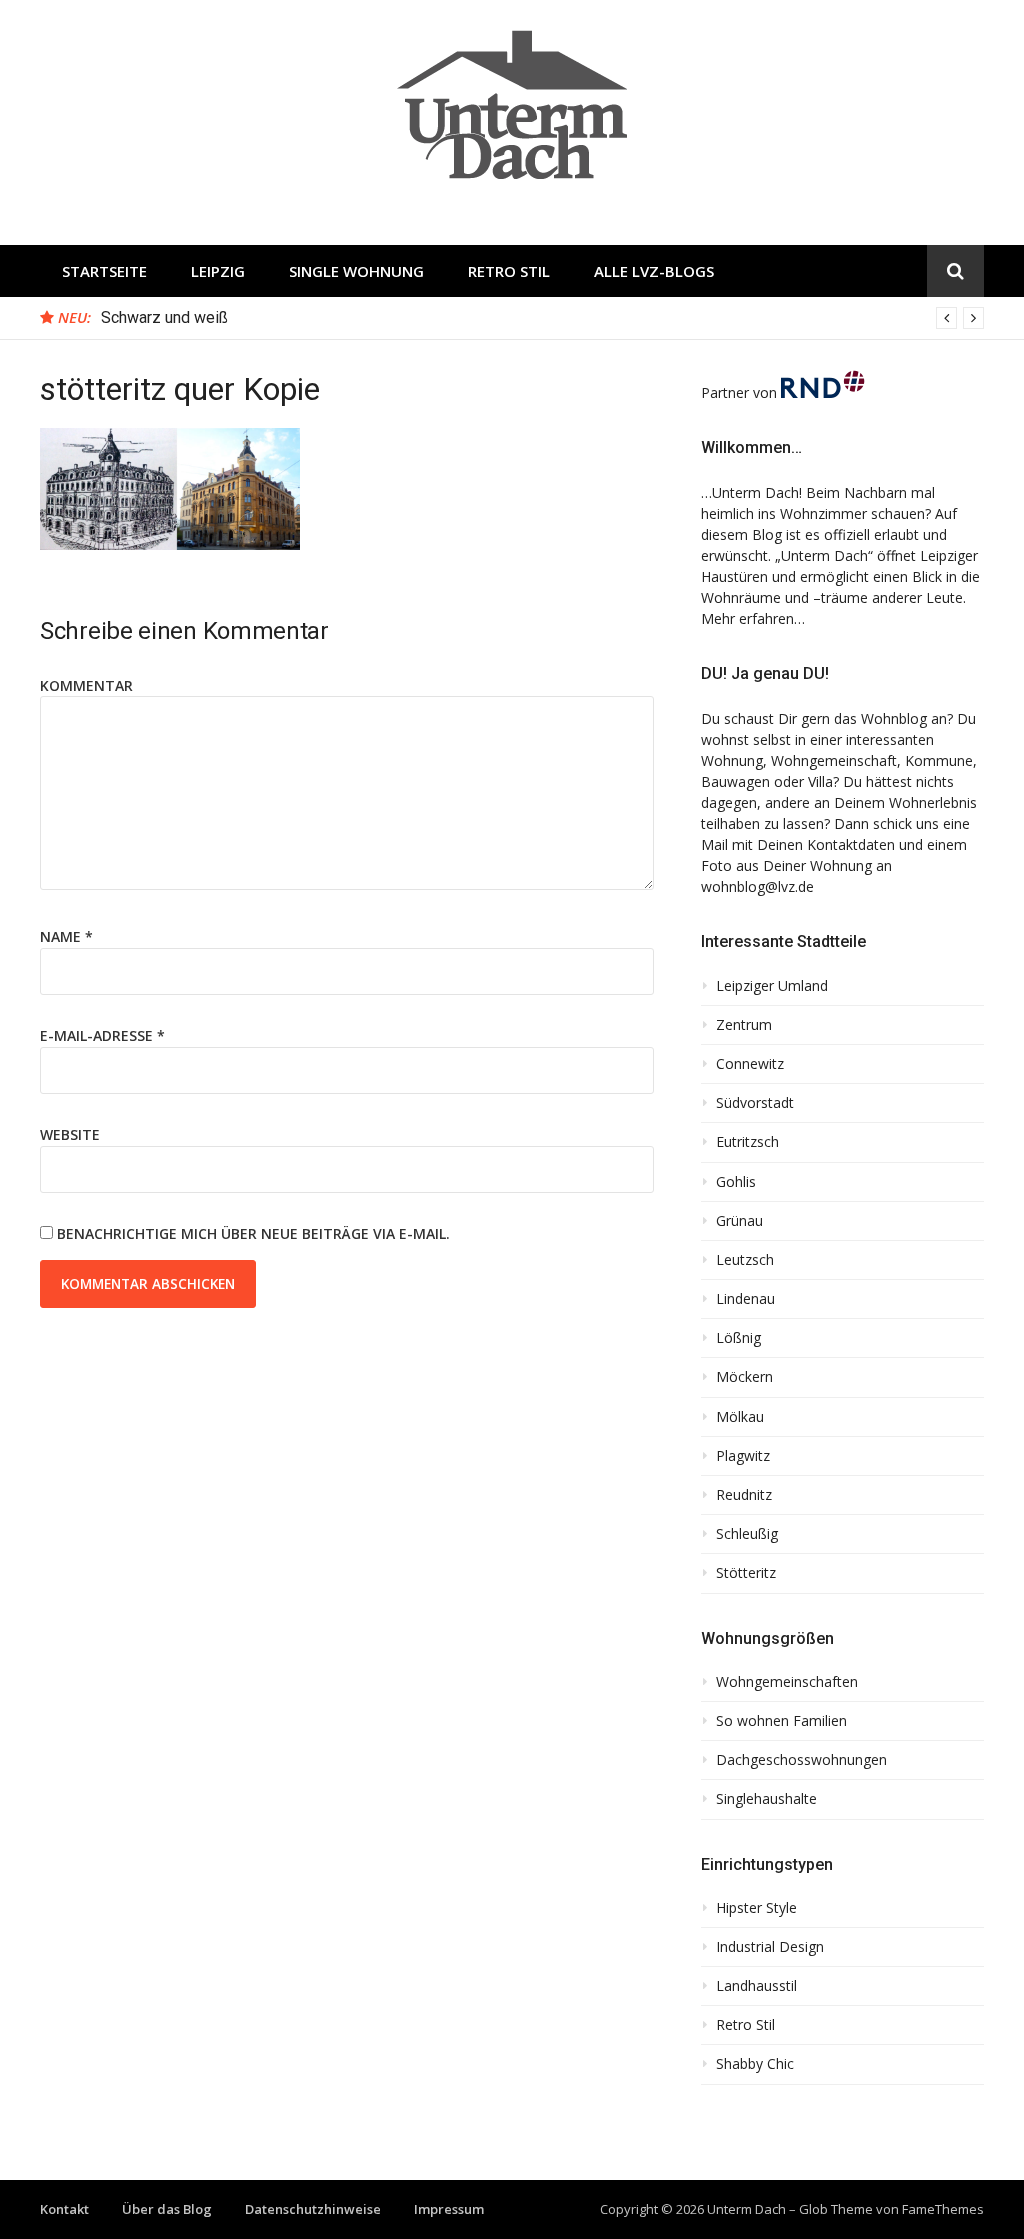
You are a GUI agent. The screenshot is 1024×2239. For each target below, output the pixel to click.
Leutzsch (745, 1260)
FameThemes (943, 2209)
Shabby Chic (755, 2064)
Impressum (449, 2209)
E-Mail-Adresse (102, 1035)
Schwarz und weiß (164, 317)
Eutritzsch (747, 1142)
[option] (542, 318)
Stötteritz (746, 1573)
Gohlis (736, 1182)
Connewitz (750, 1064)
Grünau (739, 1221)
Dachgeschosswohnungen (801, 1760)
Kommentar (86, 685)
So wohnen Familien (781, 1721)
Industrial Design (770, 1947)
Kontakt (64, 2209)
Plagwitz (743, 1456)
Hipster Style (756, 1908)
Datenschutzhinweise (313, 2209)
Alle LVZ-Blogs (654, 271)
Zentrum (744, 1025)
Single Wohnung (356, 271)
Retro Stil (509, 271)
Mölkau (740, 1417)
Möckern (744, 1377)
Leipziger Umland (772, 986)
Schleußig (747, 1534)
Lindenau (745, 1299)
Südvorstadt (755, 1103)
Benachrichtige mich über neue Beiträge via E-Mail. (253, 1233)
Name (66, 936)
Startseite (104, 271)
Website (70, 1134)
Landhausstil (756, 1986)
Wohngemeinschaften (787, 1682)
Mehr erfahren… (753, 618)
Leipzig (218, 271)
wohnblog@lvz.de (757, 886)
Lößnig (738, 1338)
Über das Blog (167, 2209)
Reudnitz (744, 1495)
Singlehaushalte (766, 1799)
